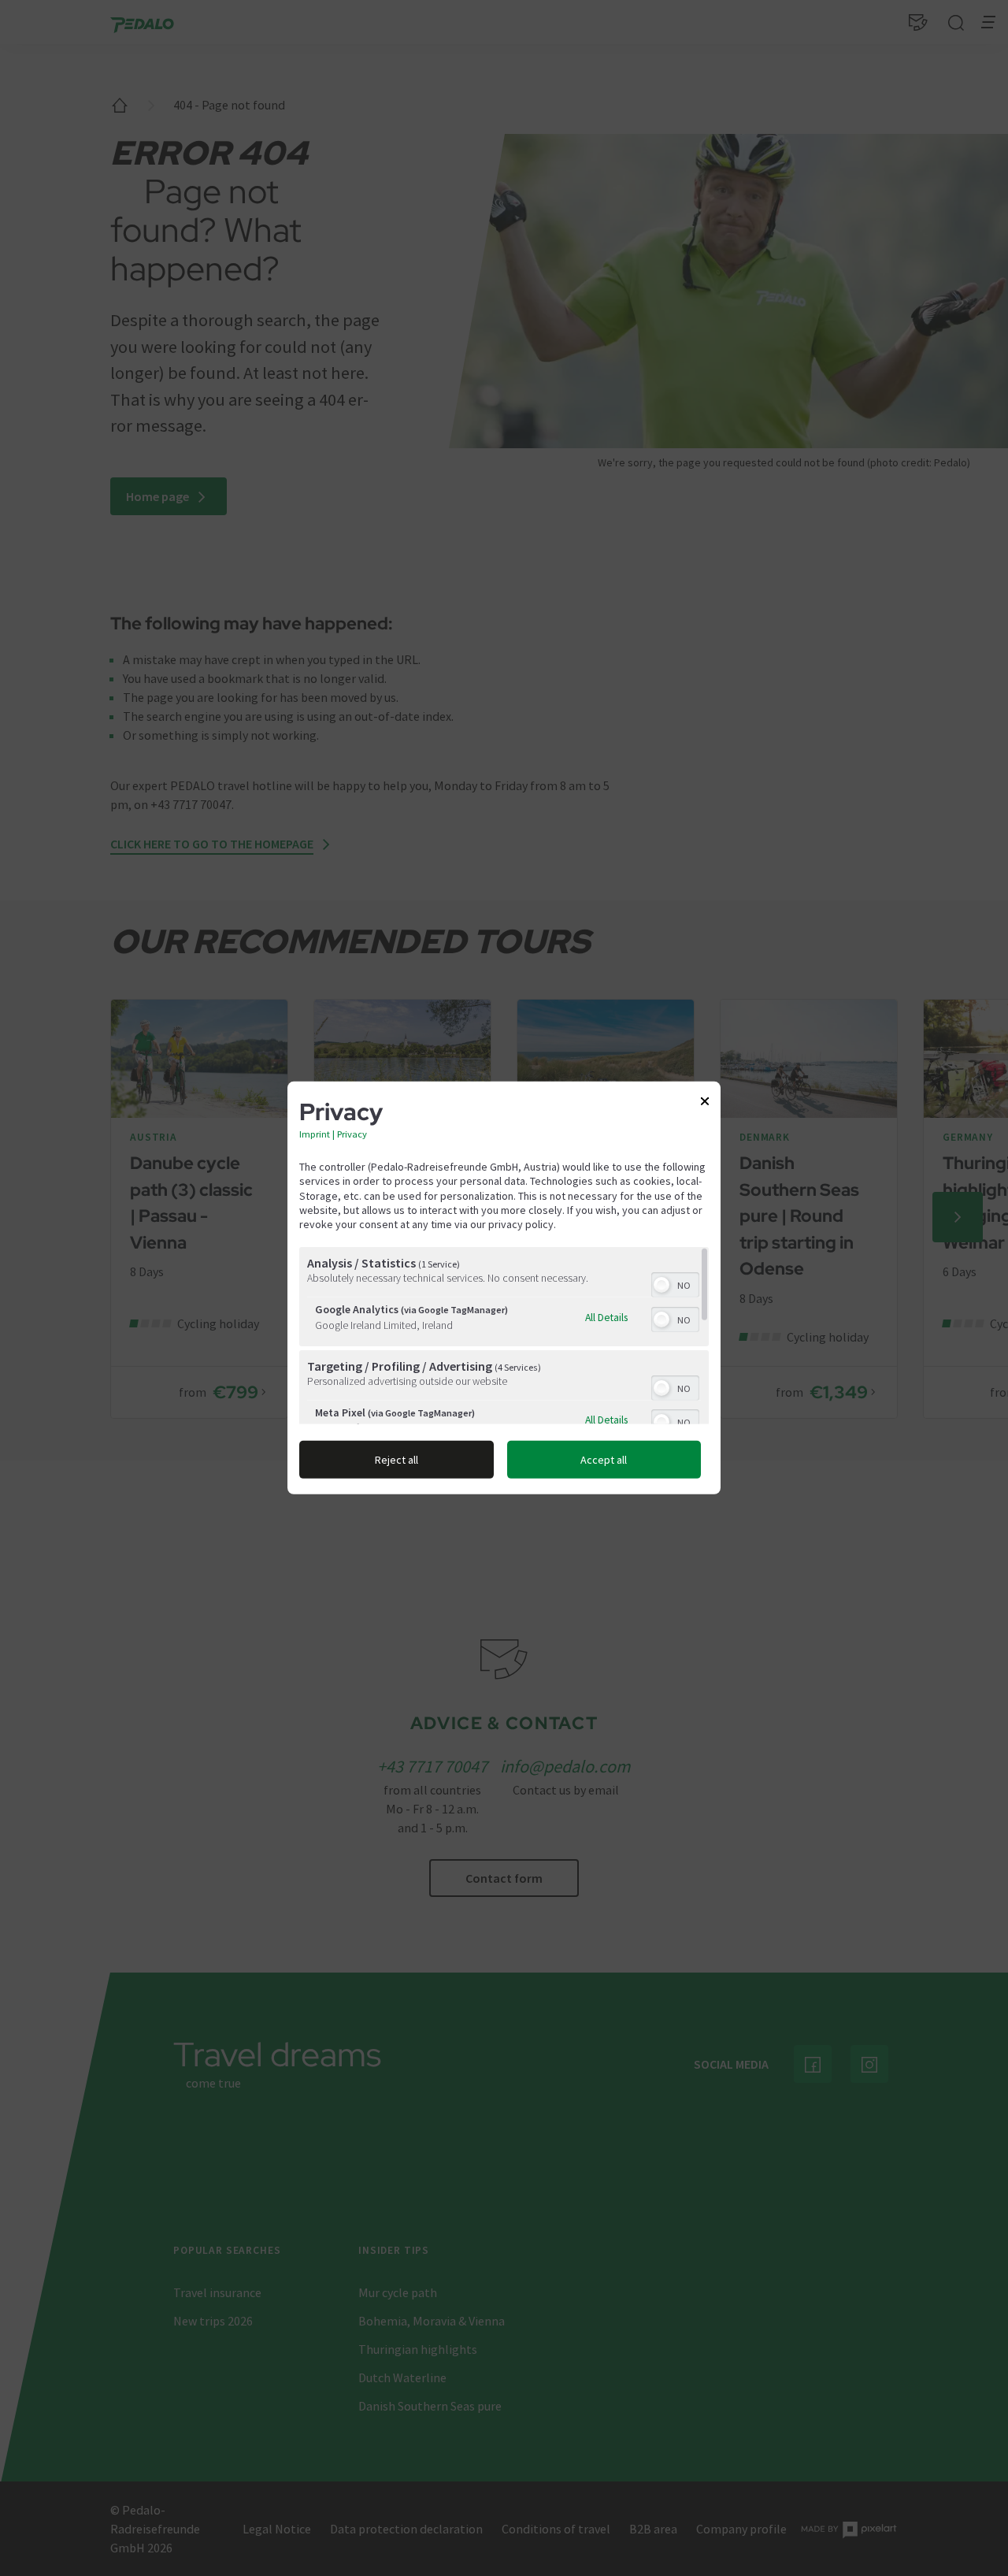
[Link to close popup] (705, 1104)
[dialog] (504, 1288)
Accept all (604, 1460)
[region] (504, 1336)
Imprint (315, 1134)
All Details (606, 1317)
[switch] (675, 1283)
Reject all (397, 1460)
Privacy (352, 1134)
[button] (661, 1285)
